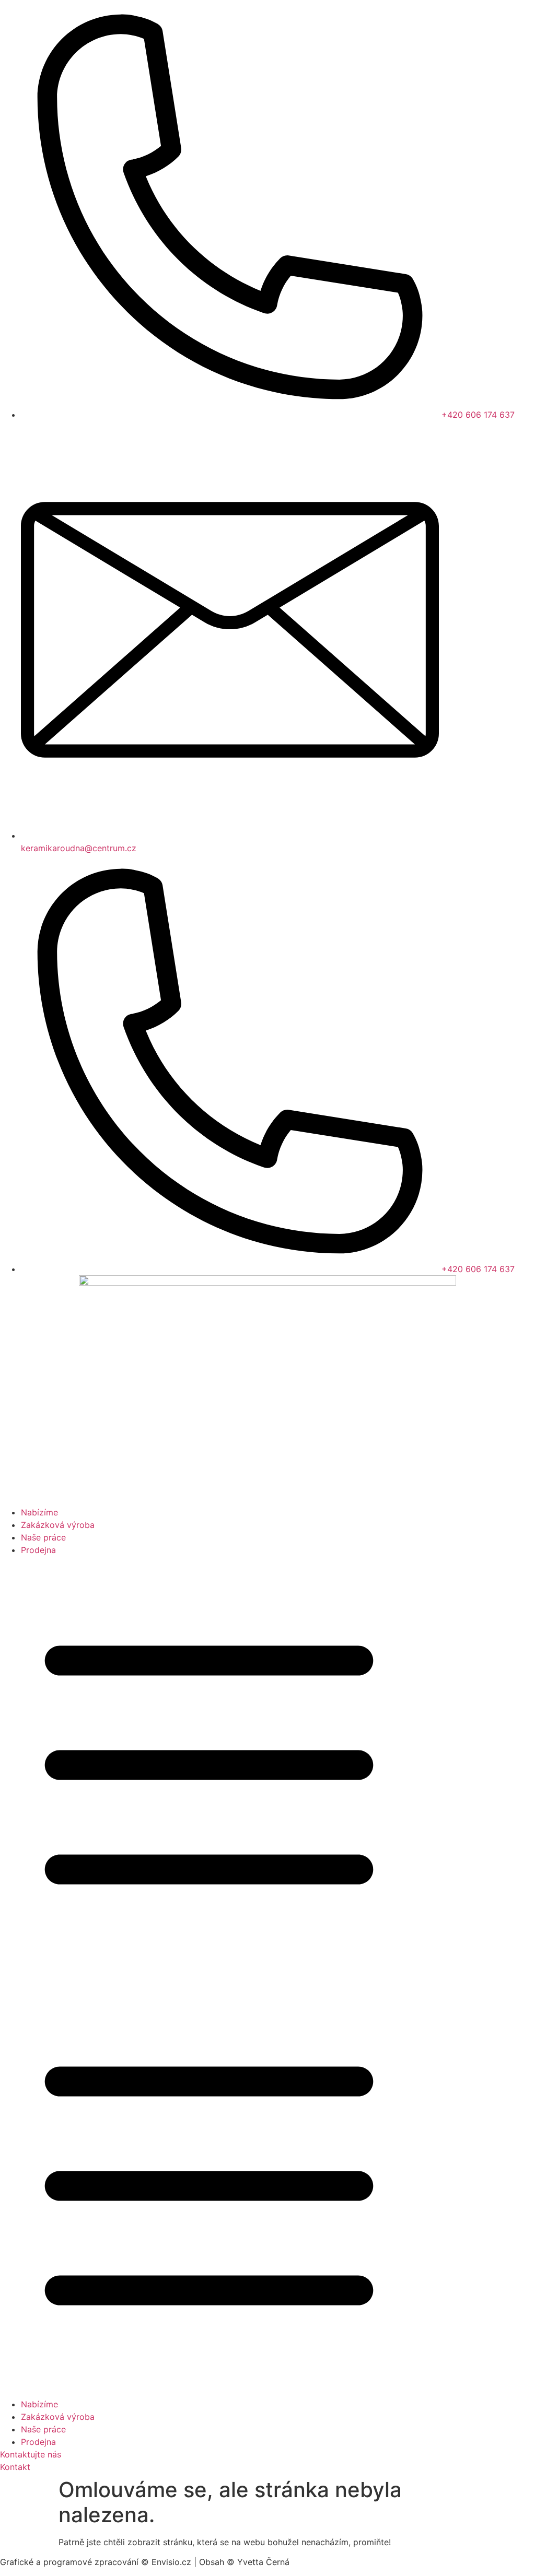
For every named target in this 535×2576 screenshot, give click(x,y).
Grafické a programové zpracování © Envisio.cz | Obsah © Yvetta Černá (145, 2562)
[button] (267, 1977)
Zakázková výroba (58, 1525)
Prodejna (38, 1550)
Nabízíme (39, 1512)
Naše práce (43, 1537)
